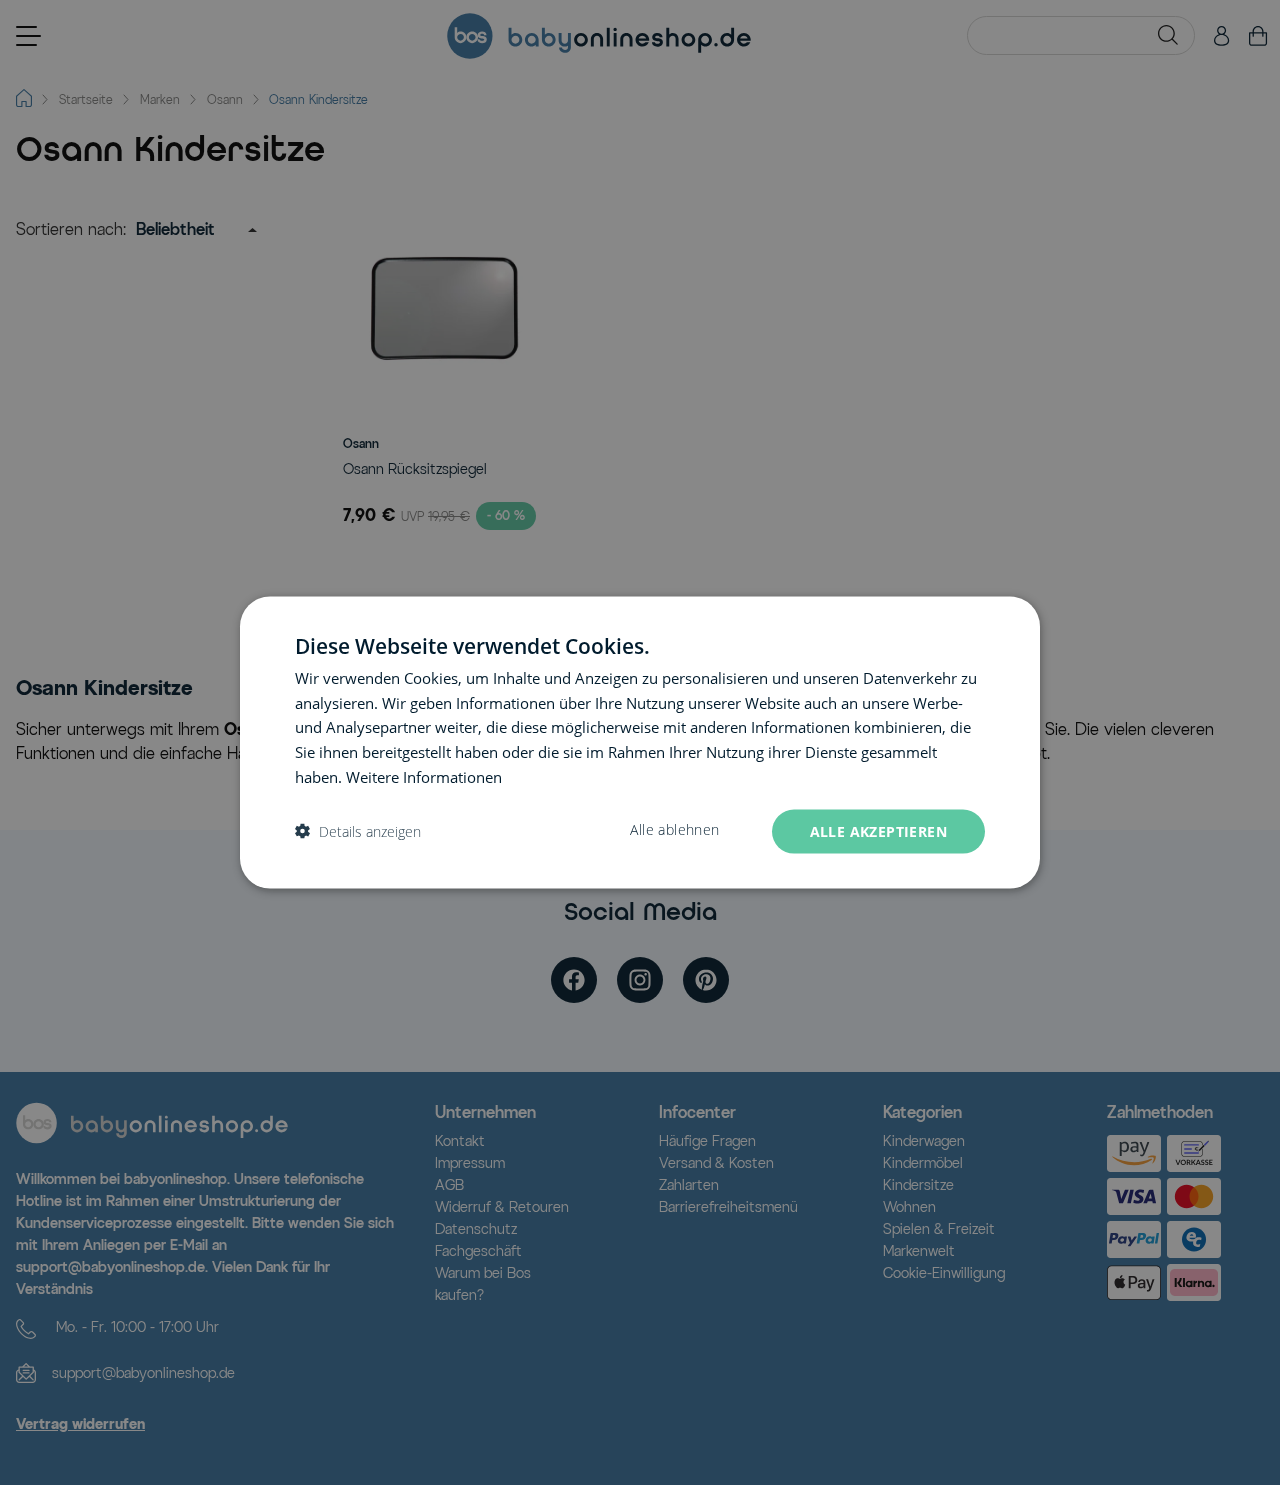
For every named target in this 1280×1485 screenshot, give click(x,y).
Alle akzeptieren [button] (878, 830)
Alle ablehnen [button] (674, 829)
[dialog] (640, 742)
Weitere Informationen (424, 776)
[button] (358, 831)
